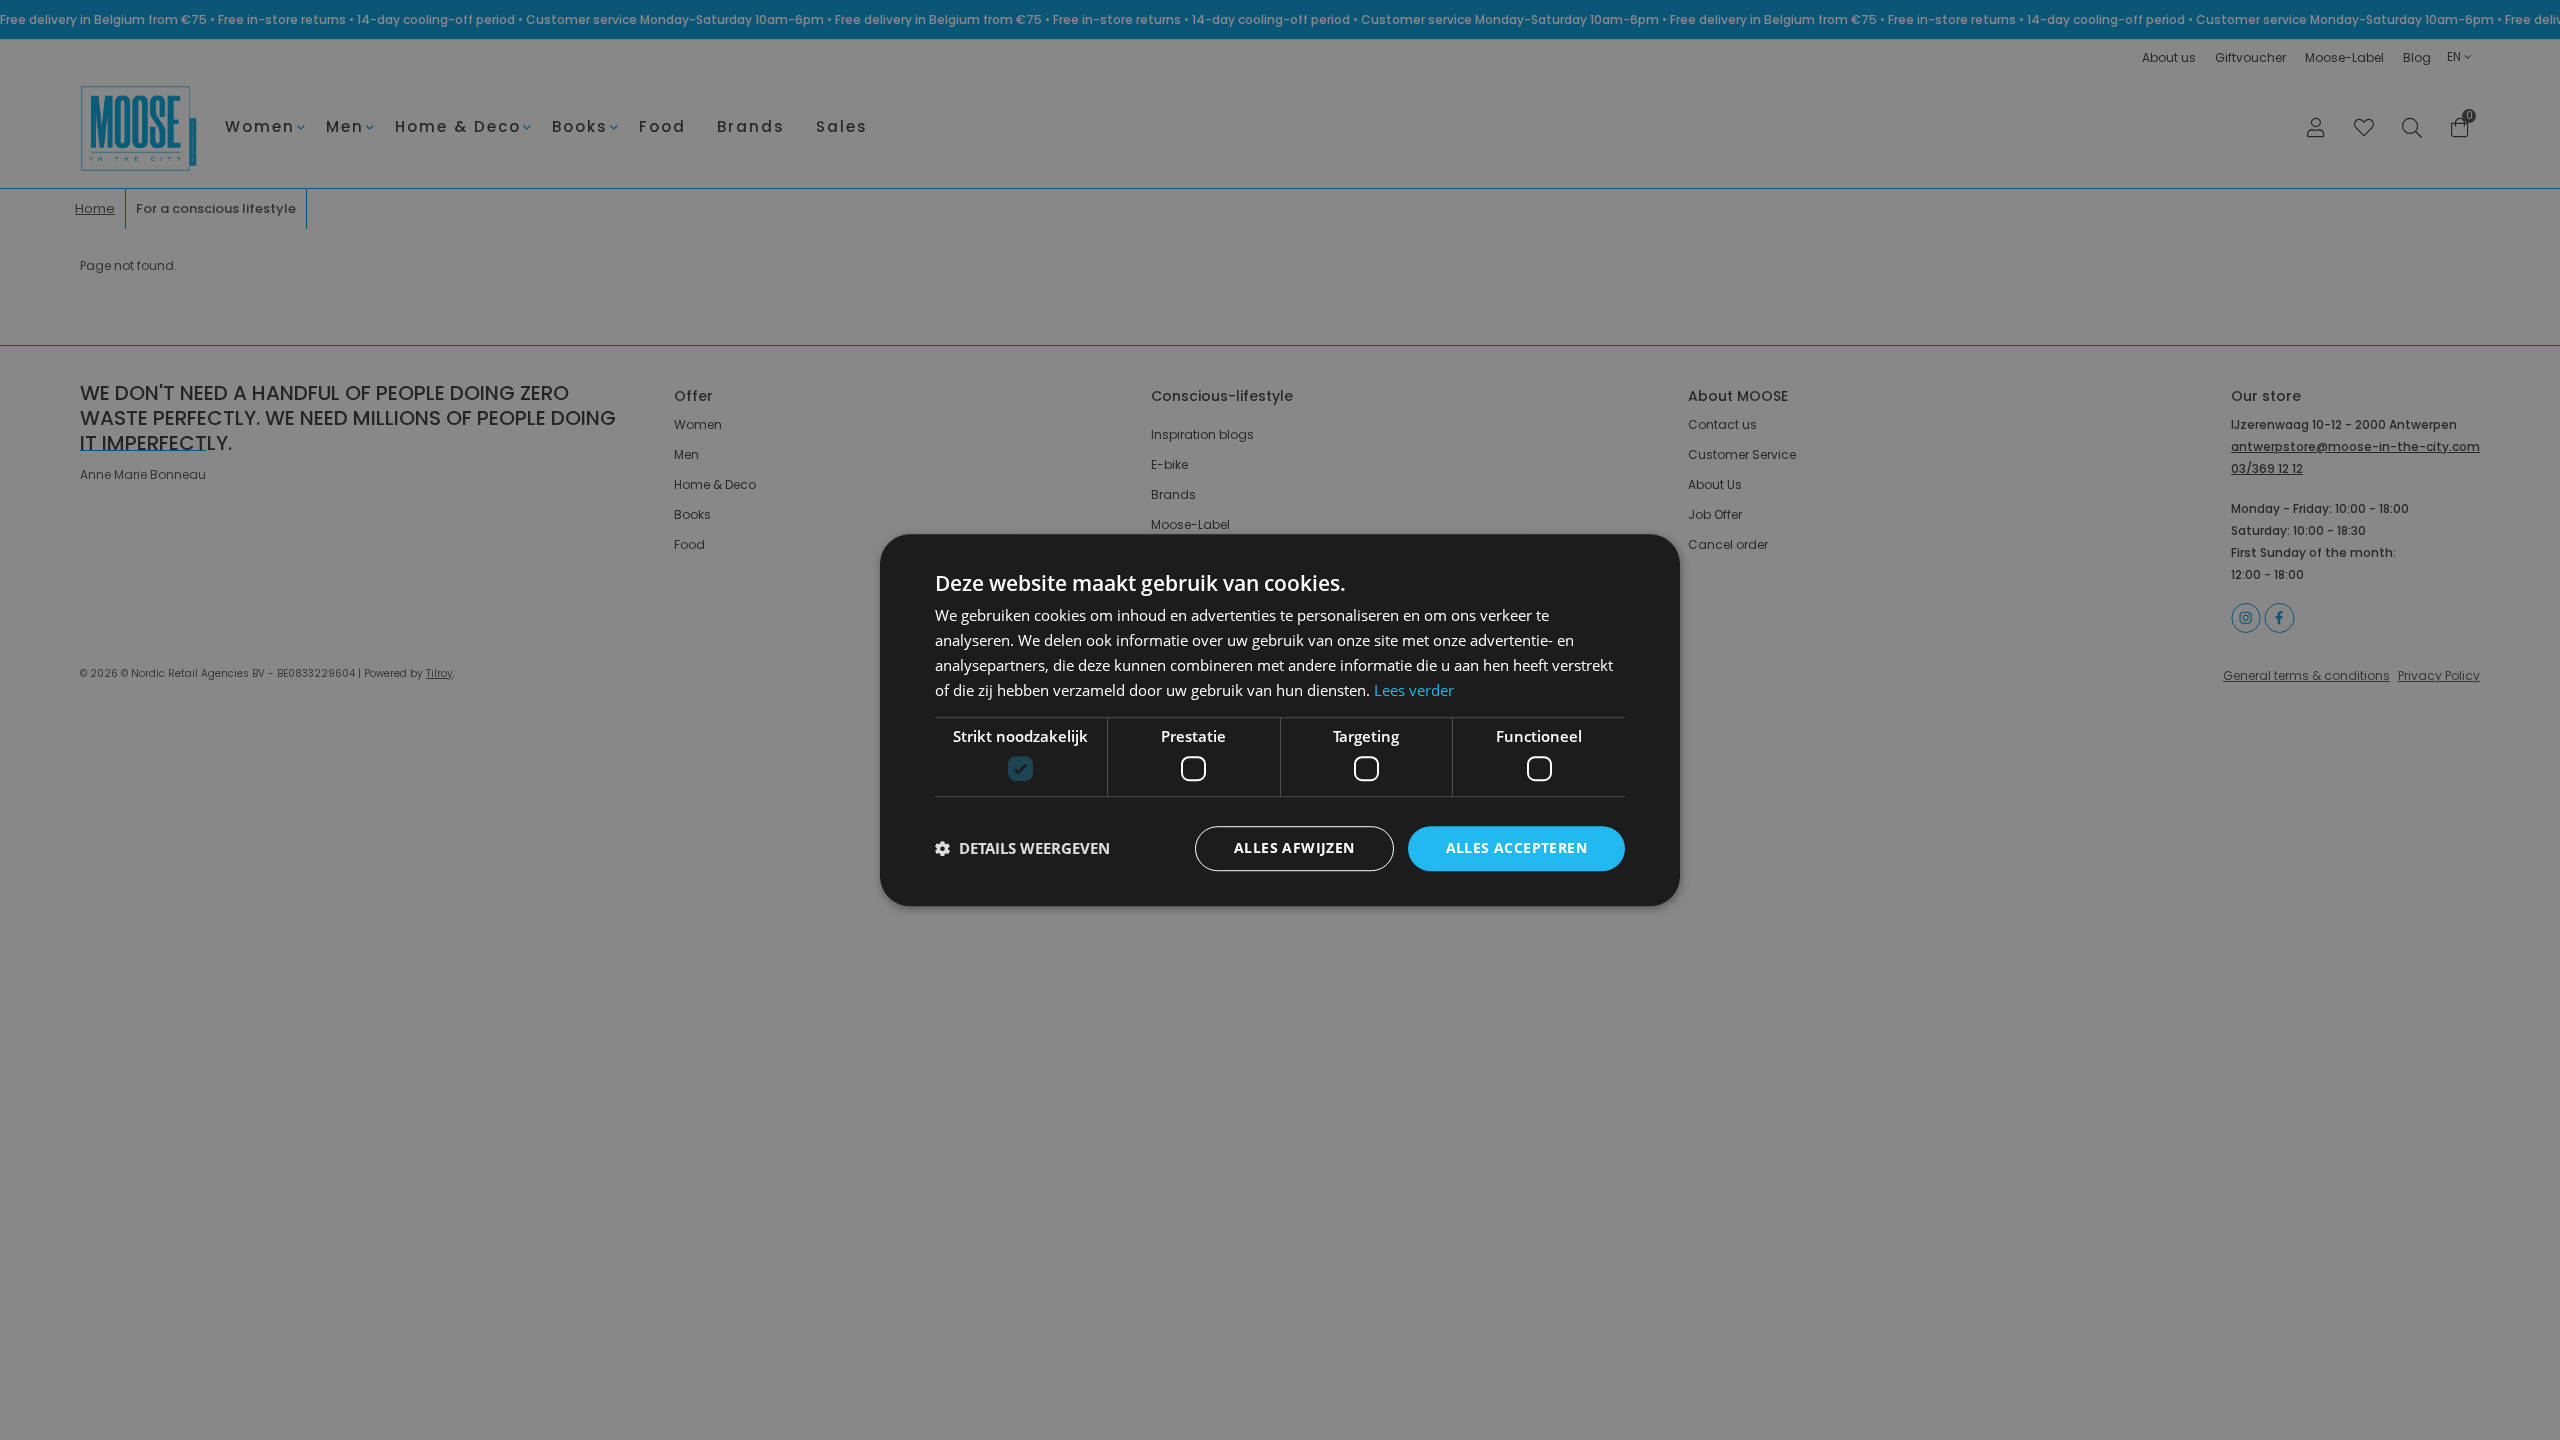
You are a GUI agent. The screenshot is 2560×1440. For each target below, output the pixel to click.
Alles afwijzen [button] (1294, 847)
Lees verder (1414, 690)
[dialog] (1280, 720)
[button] (1022, 848)
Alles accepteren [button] (1516, 847)
